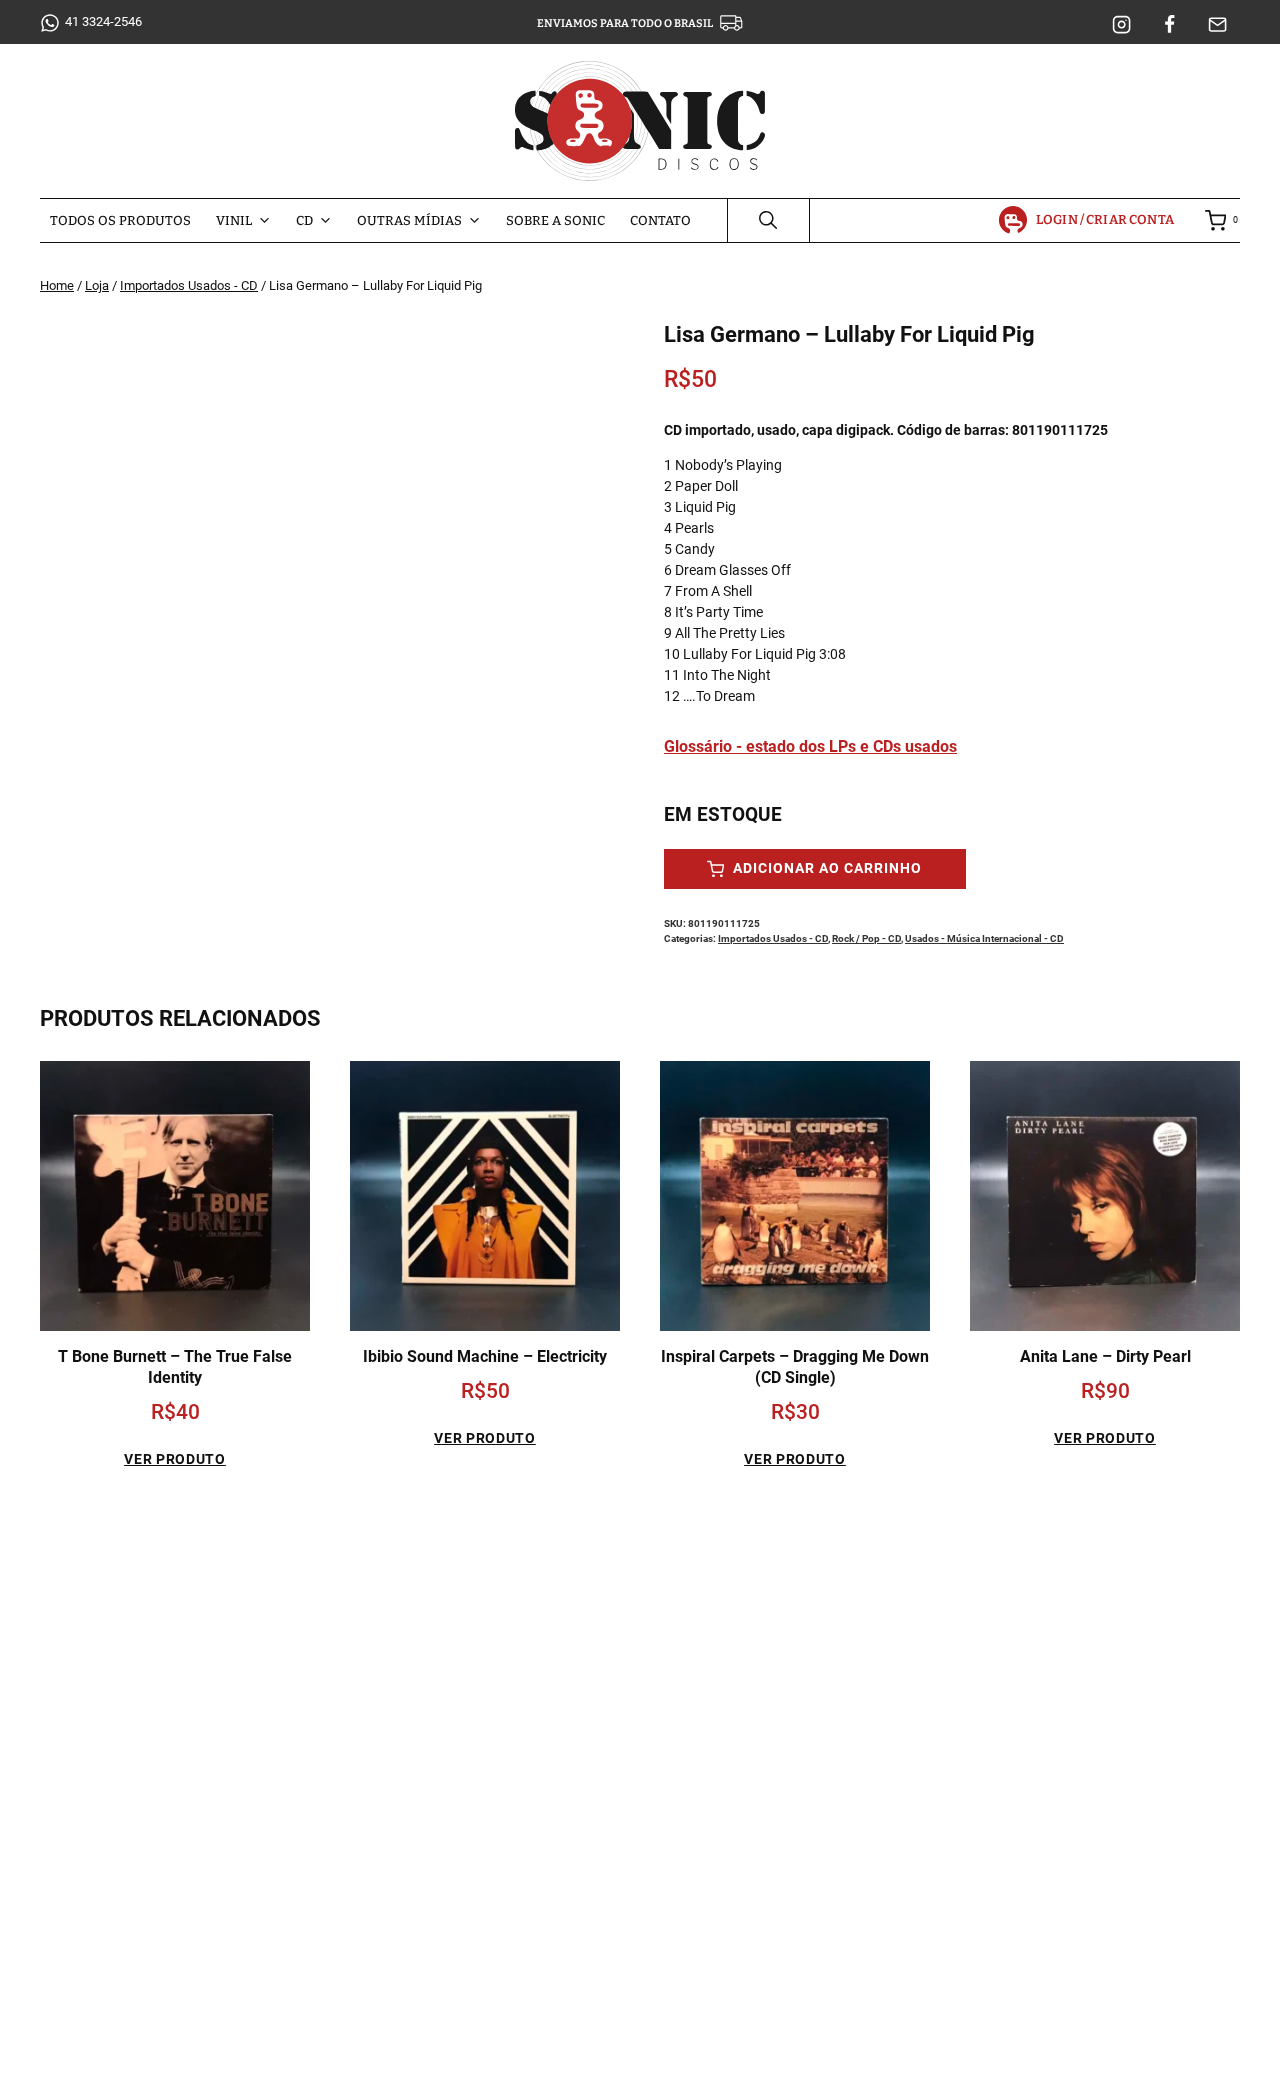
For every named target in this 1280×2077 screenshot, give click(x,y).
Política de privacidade (980, 1689)
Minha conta (948, 1619)
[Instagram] (1122, 25)
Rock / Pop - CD (866, 938)
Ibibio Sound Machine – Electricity (485, 1356)
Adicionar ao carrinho (825, 868)
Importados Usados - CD (773, 938)
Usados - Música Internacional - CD (984, 938)
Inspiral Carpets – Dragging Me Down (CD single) (795, 1367)
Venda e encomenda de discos (1005, 1654)
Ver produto (175, 1459)
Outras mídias (409, 220)
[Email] (1218, 25)
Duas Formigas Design (776, 2052)
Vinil (234, 220)
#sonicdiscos (194, 1938)
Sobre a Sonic (555, 220)
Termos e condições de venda (1002, 1724)
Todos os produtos (120, 220)
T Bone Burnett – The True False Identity (175, 1367)
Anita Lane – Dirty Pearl (1105, 1356)
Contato (660, 220)
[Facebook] (1170, 25)
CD (304, 220)
